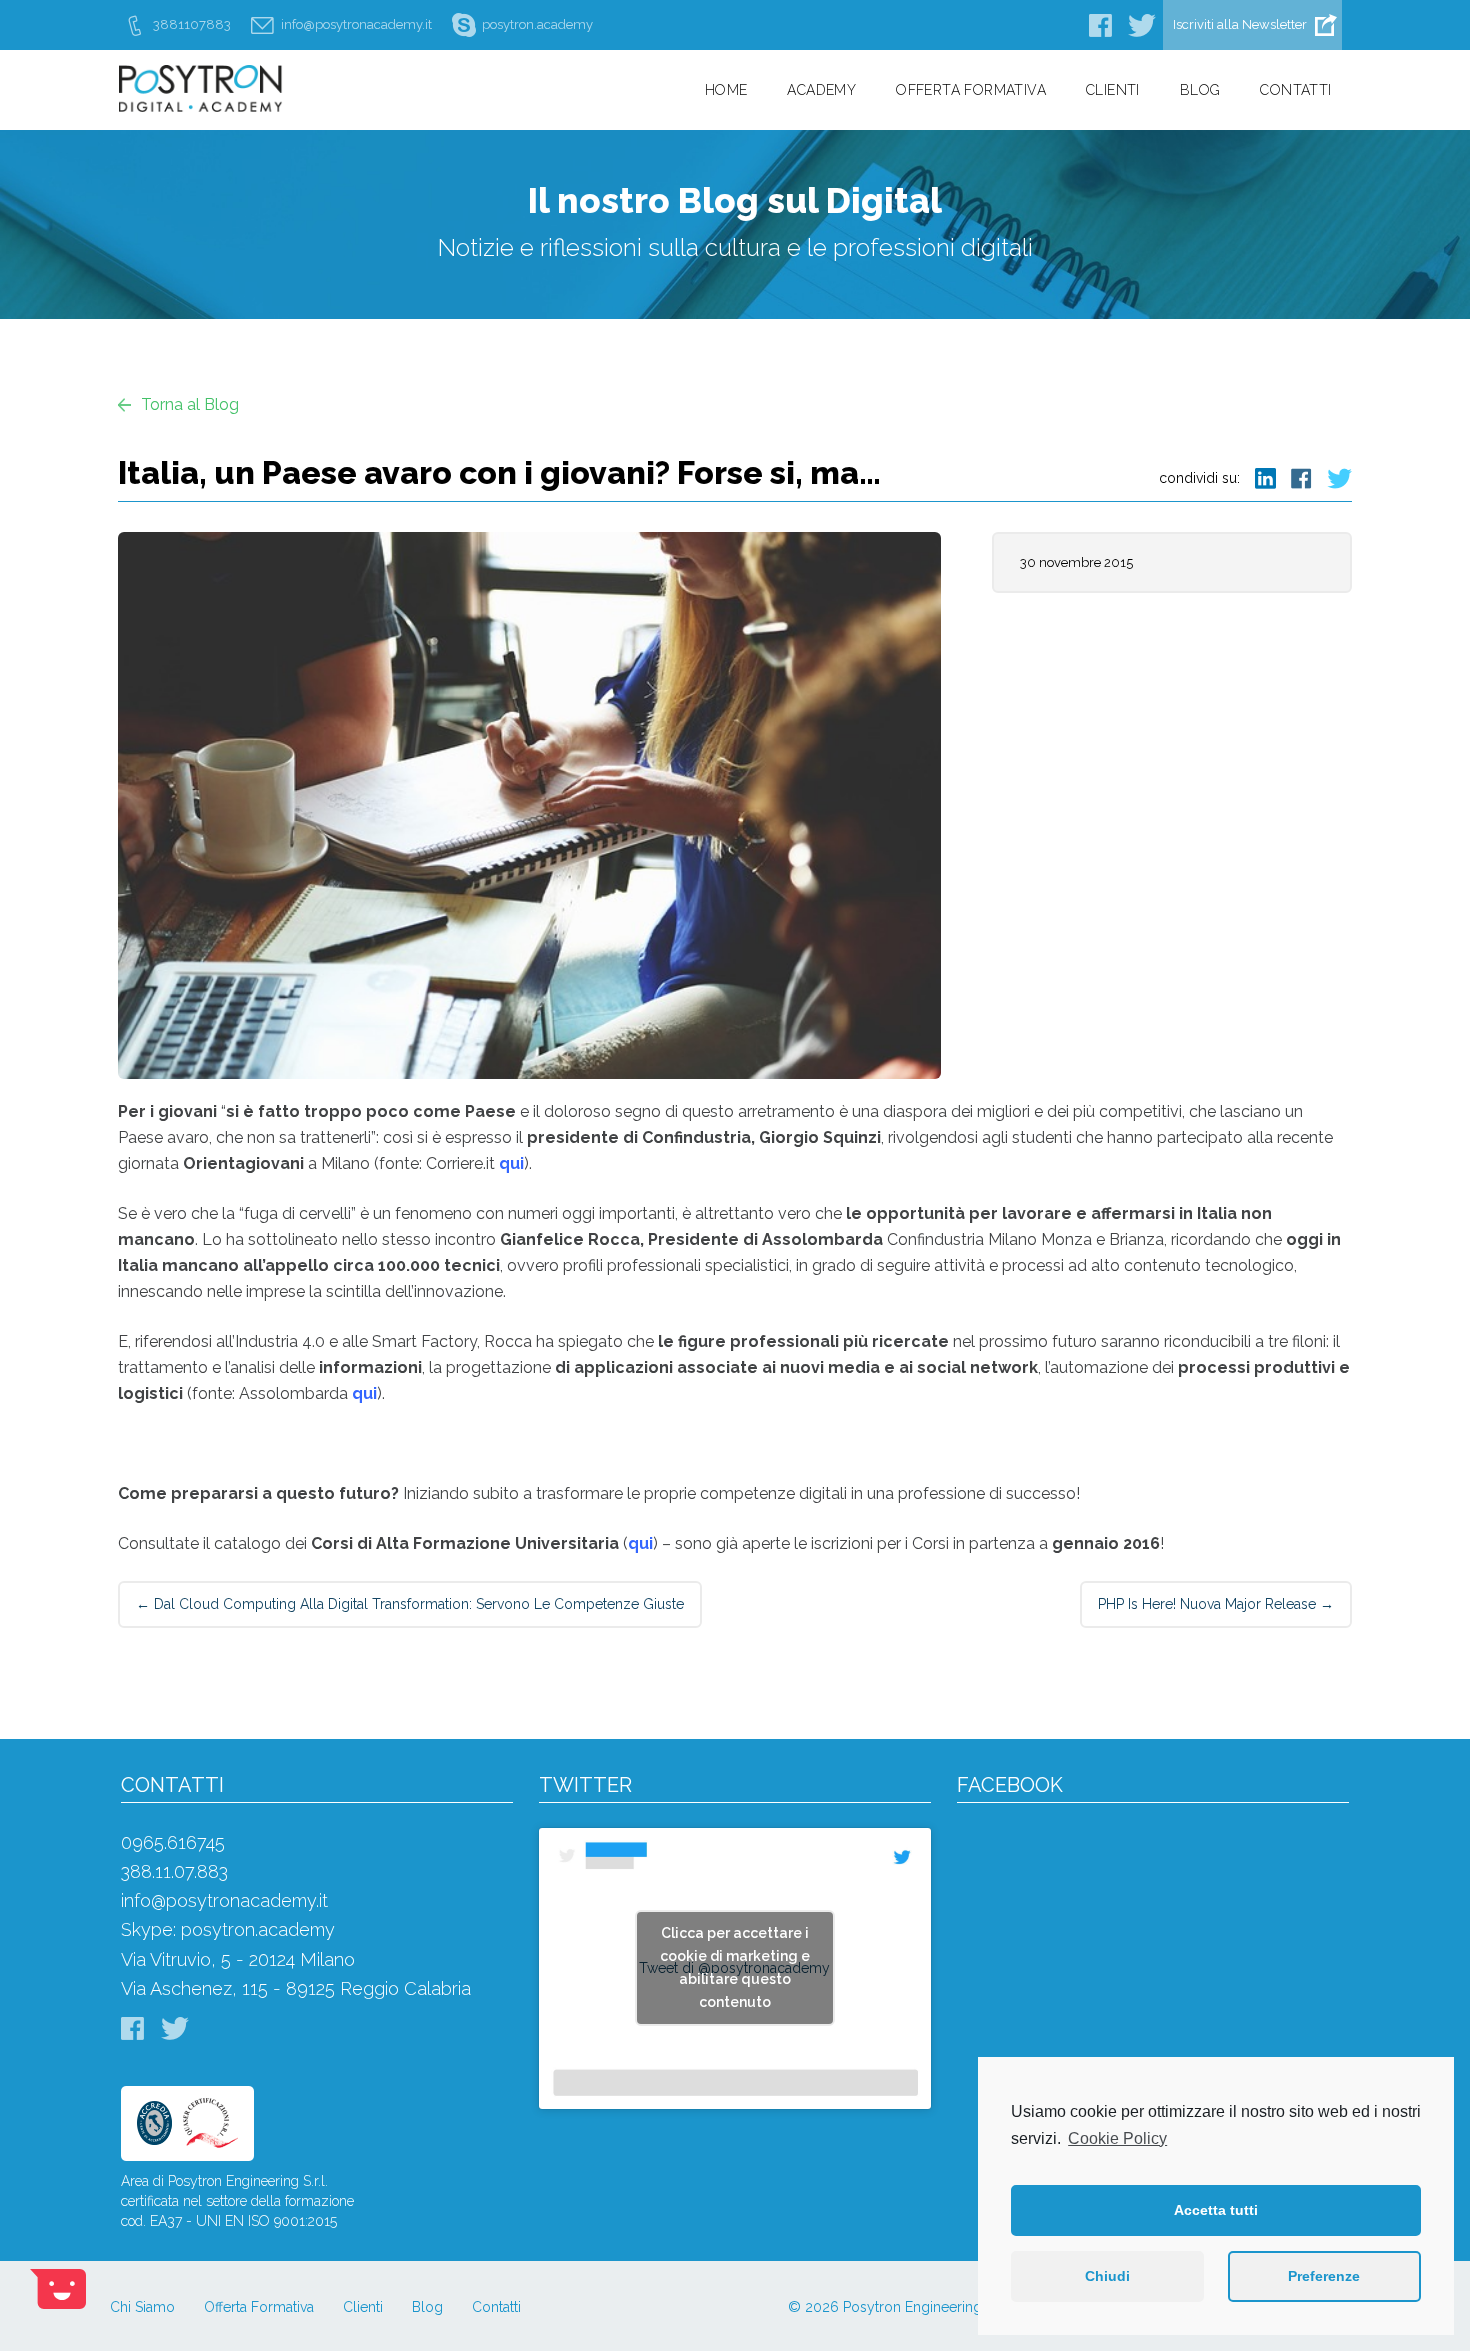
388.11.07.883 (174, 1871)
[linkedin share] (1258, 476)
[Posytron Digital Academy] (298, 107)
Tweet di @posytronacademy (734, 1967)
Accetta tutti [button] (1216, 2210)
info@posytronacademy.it (224, 1900)
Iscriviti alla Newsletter (1240, 24)
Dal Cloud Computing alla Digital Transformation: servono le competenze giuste (410, 1604)
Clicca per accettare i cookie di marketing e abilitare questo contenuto (735, 1967)
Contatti (496, 2307)
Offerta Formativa (259, 2307)
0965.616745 (173, 1842)
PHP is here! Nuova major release (1216, 1604)
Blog (427, 2307)
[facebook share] (1294, 476)
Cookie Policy (1117, 2138)
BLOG (1200, 90)
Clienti (363, 2307)
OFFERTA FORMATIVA (971, 90)
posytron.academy (258, 1929)
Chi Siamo (142, 2307)
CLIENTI (1113, 90)
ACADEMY (821, 90)
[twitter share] (1332, 476)
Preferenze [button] (1324, 2276)
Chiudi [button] (1107, 2276)
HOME (726, 90)
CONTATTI (1295, 90)
